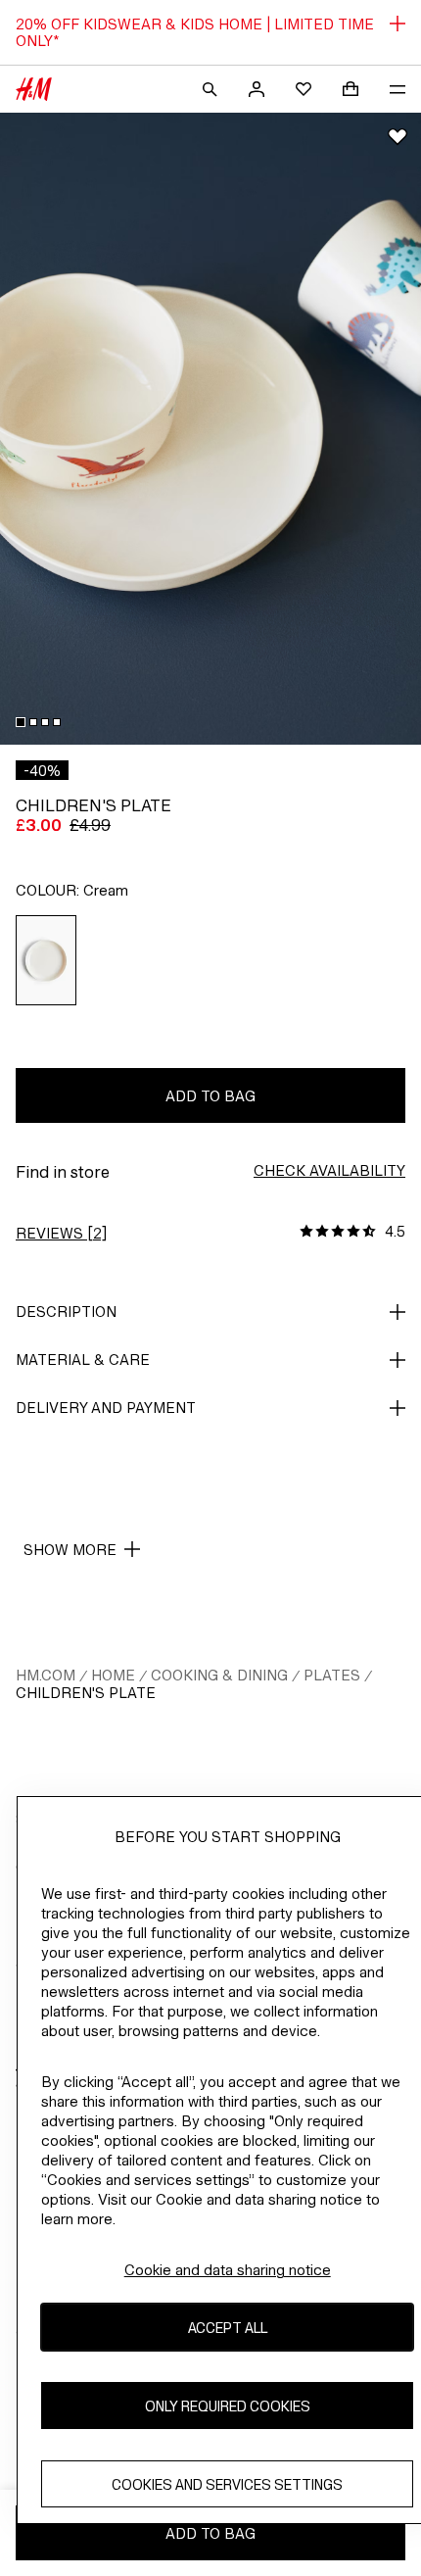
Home (113, 1675)
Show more (70, 1550)
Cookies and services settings (227, 2484)
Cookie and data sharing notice (228, 2270)
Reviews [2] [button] (61, 1233)
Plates (332, 1675)
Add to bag (210, 1096)
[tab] (21, 722)
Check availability (329, 1170)
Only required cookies (228, 2406)
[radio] (47, 960)
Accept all (228, 2328)
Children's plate (86, 1693)
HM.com (46, 1675)
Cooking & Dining (219, 1675)
